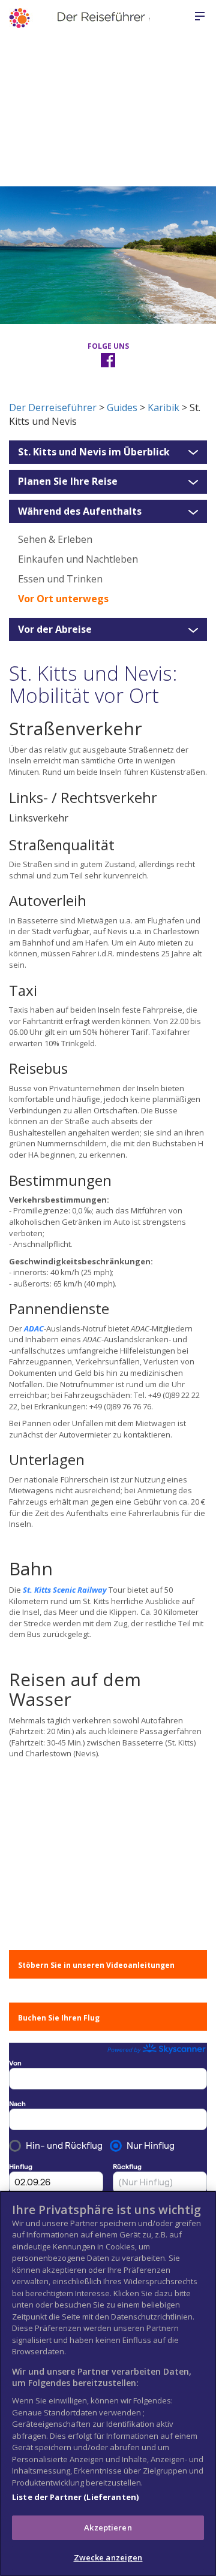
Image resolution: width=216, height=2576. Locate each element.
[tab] (108, 452)
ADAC (34, 1328)
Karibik (163, 407)
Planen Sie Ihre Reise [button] (68, 482)
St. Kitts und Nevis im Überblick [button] (94, 452)
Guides (122, 407)
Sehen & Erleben (55, 539)
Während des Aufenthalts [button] (80, 512)
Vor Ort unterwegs (63, 599)
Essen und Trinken (60, 579)
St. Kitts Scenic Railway (65, 1590)
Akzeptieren (108, 2527)
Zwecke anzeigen (108, 2557)
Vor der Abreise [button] (55, 630)
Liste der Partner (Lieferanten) (75, 2497)
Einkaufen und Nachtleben (78, 559)
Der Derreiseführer (53, 407)
